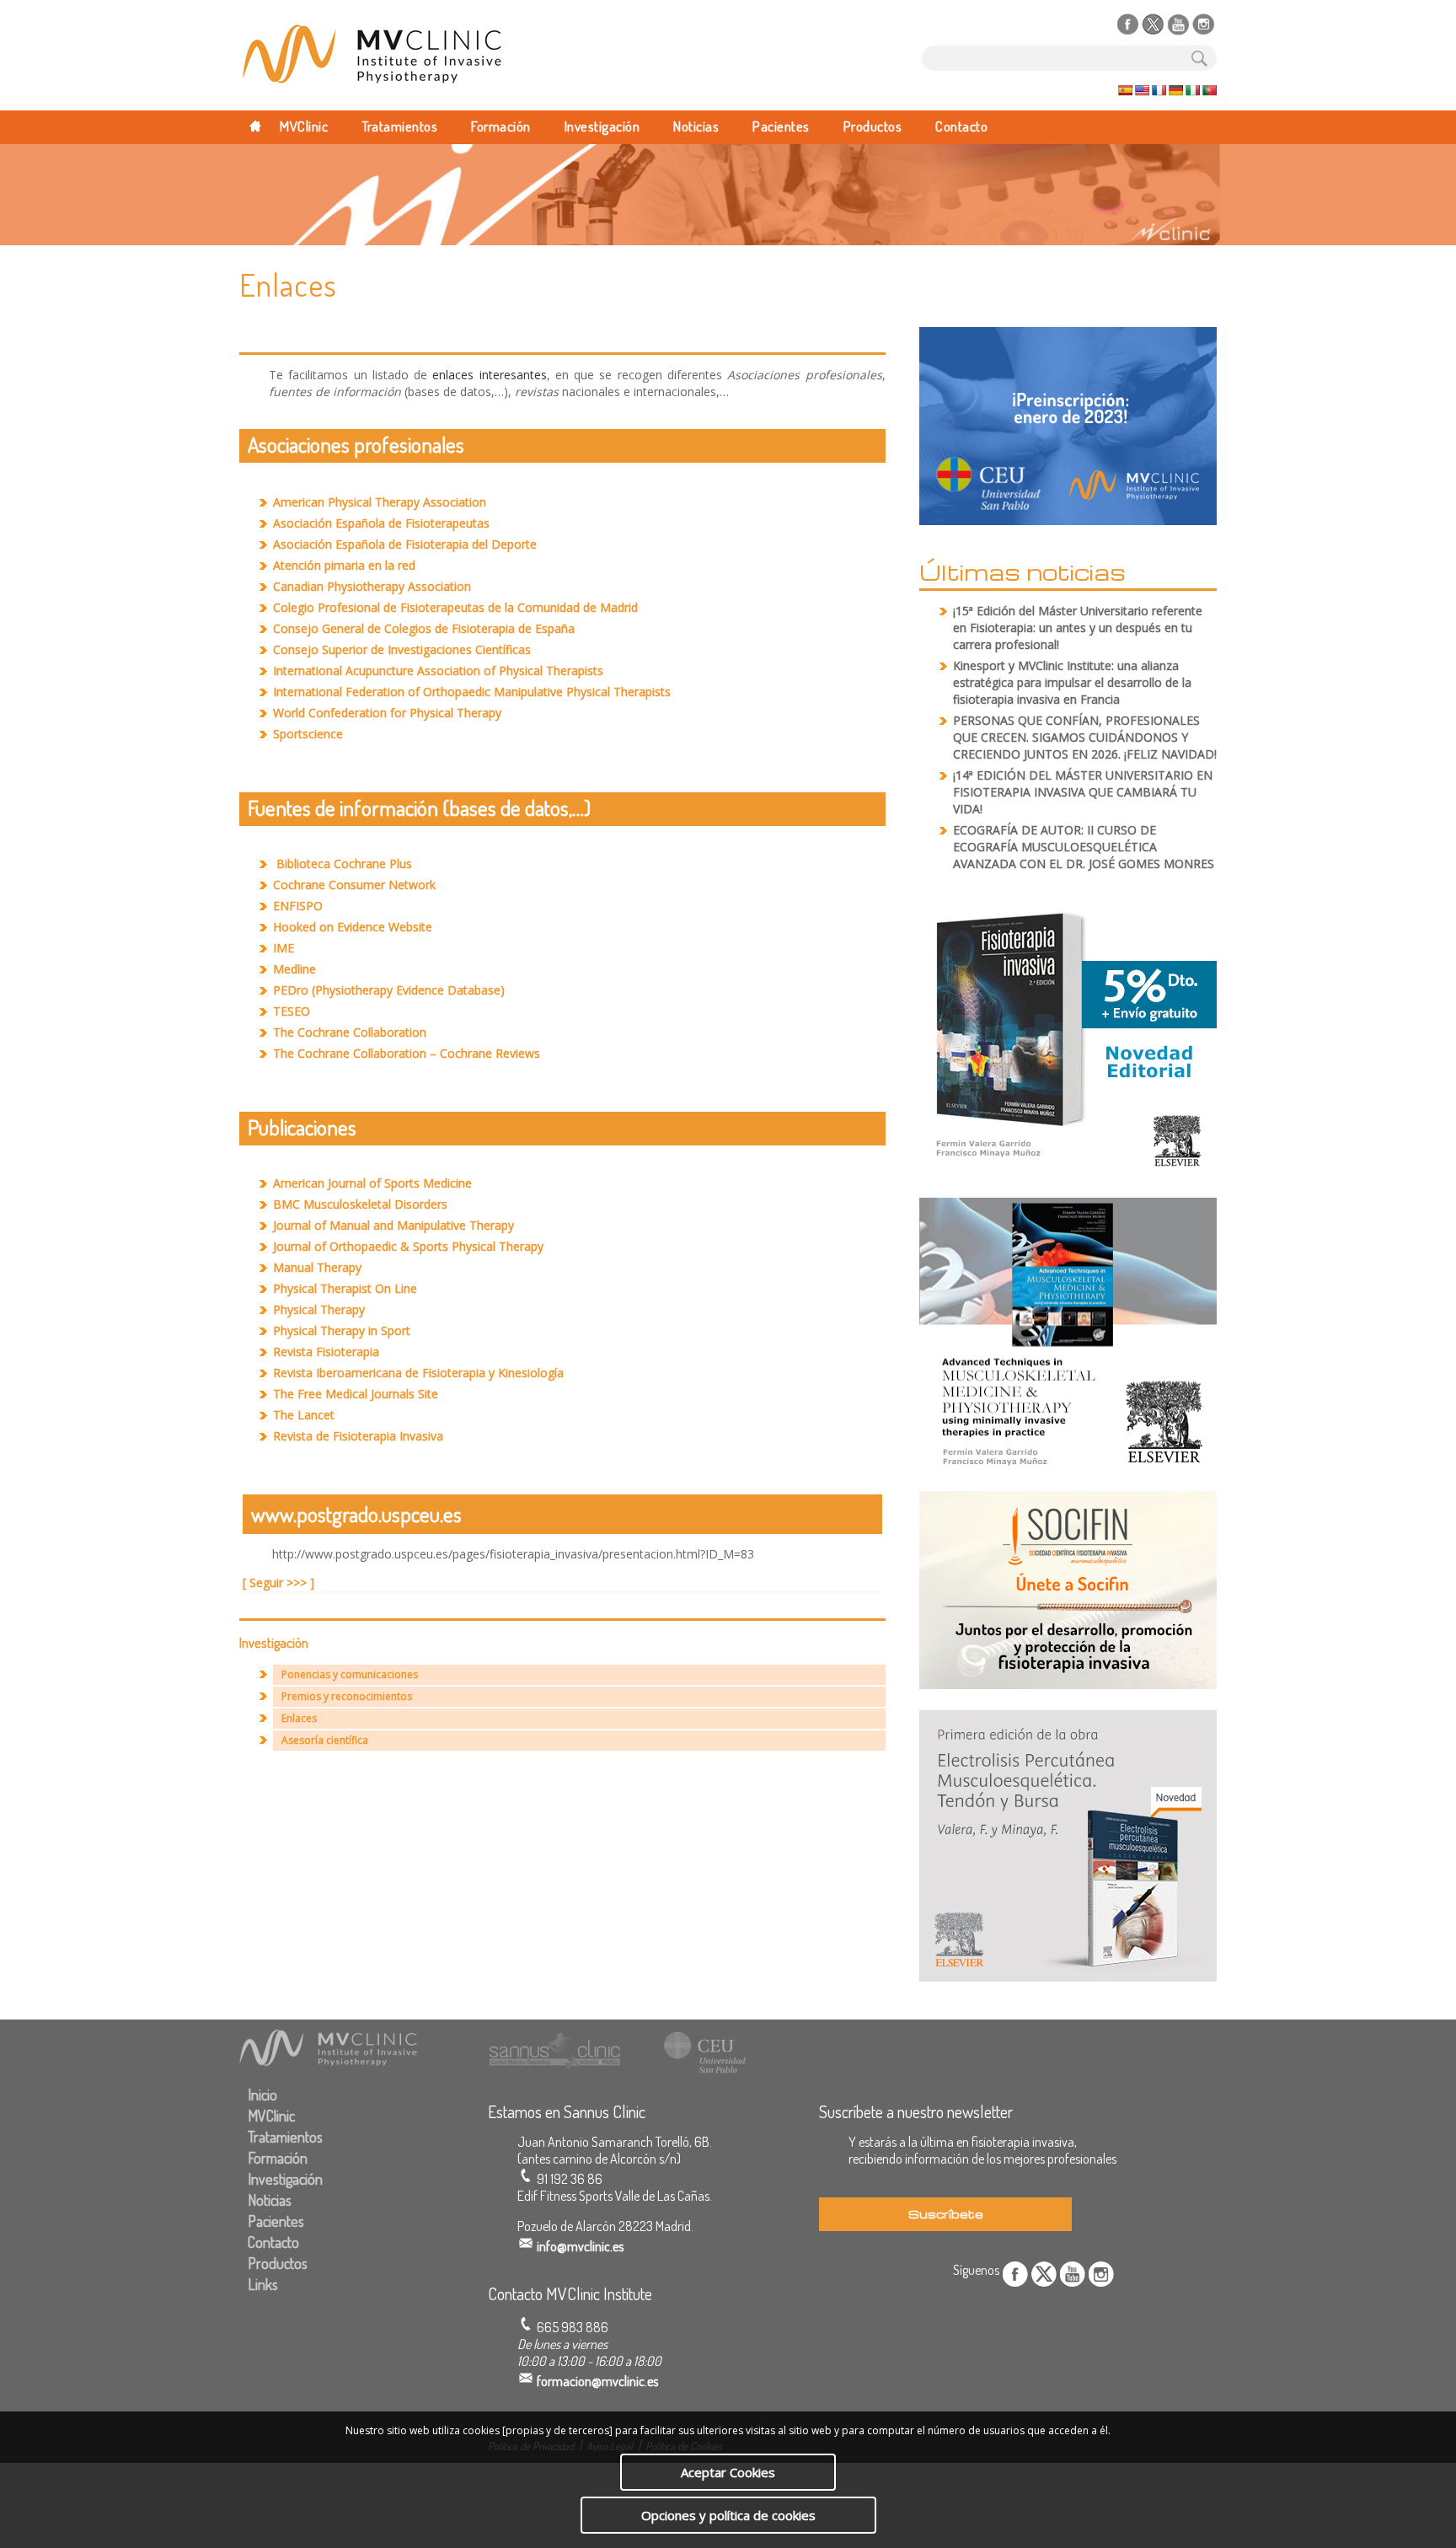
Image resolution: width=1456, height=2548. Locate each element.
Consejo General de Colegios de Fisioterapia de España (424, 628)
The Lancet (304, 1415)
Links (263, 2284)
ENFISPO (298, 906)
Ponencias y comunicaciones (350, 1674)
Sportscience (308, 734)
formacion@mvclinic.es (597, 2381)
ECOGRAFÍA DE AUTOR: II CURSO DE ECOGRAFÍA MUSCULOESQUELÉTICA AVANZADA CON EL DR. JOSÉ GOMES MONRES (1084, 847)
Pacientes (781, 126)
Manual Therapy (317, 1267)
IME (284, 948)
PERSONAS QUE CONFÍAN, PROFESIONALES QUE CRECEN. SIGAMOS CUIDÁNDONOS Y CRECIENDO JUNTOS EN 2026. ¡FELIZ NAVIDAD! (1085, 737)
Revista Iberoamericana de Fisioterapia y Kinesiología (418, 1373)
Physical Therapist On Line (345, 1288)
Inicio (262, 2095)
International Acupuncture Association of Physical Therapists (438, 671)
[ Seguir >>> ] (278, 1582)
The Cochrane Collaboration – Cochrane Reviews (407, 1053)
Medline (294, 969)
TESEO (292, 1011)
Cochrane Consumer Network (354, 885)
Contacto (961, 126)
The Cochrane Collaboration (350, 1032)
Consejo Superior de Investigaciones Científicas (402, 649)
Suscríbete (946, 2214)
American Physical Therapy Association (380, 502)
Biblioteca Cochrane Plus (344, 864)
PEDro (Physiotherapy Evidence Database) (389, 990)
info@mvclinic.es (580, 2246)
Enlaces (299, 1718)
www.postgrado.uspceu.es (356, 1514)
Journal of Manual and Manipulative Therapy (393, 1225)
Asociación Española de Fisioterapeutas (381, 523)
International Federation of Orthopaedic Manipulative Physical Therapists (472, 692)
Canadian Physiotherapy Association (372, 586)
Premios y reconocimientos (347, 1696)
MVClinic (304, 126)
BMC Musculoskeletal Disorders (360, 1204)
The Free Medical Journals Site (356, 1394)
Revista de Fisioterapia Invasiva (358, 1436)
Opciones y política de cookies (728, 2515)
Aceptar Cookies (728, 2472)
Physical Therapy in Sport (342, 1330)
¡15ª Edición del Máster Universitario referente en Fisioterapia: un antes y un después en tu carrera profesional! (1078, 628)
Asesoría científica (325, 1740)
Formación (501, 126)
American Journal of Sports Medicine (372, 1183)
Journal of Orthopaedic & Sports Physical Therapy (408, 1246)
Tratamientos (399, 126)
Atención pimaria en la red (344, 565)
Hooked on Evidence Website (353, 927)
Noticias (696, 126)
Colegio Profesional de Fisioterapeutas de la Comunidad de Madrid (455, 607)
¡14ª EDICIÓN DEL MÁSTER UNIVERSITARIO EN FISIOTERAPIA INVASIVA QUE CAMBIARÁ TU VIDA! (1083, 792)
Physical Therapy (319, 1309)
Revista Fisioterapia (326, 1352)
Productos (873, 126)
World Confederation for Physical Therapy (387, 713)
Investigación (602, 126)
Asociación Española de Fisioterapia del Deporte (405, 544)
